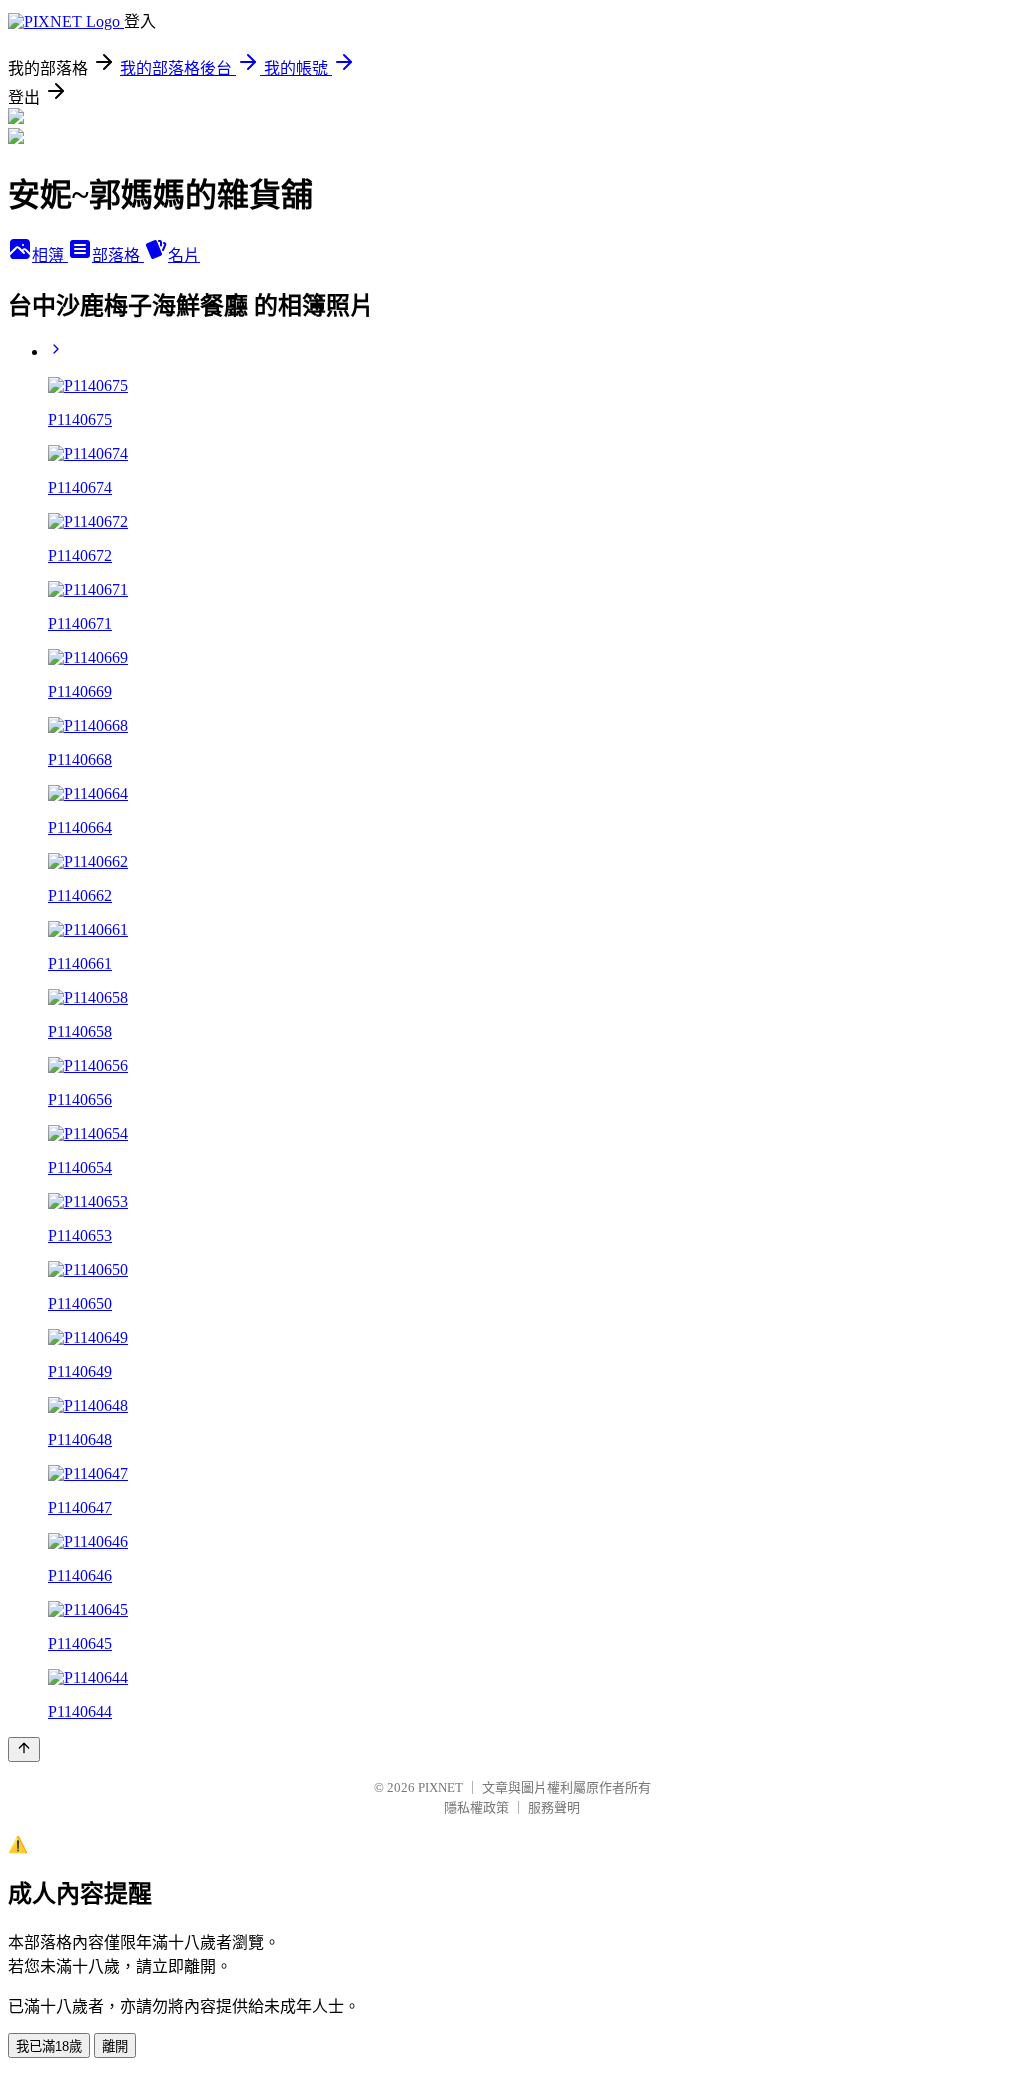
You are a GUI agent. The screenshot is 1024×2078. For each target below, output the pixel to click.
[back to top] (24, 1749)
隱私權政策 (476, 1807)
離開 (115, 2046)
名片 (184, 255)
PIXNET (440, 1787)
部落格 (118, 255)
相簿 (50, 255)
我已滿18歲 (49, 2046)
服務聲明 (554, 1807)
